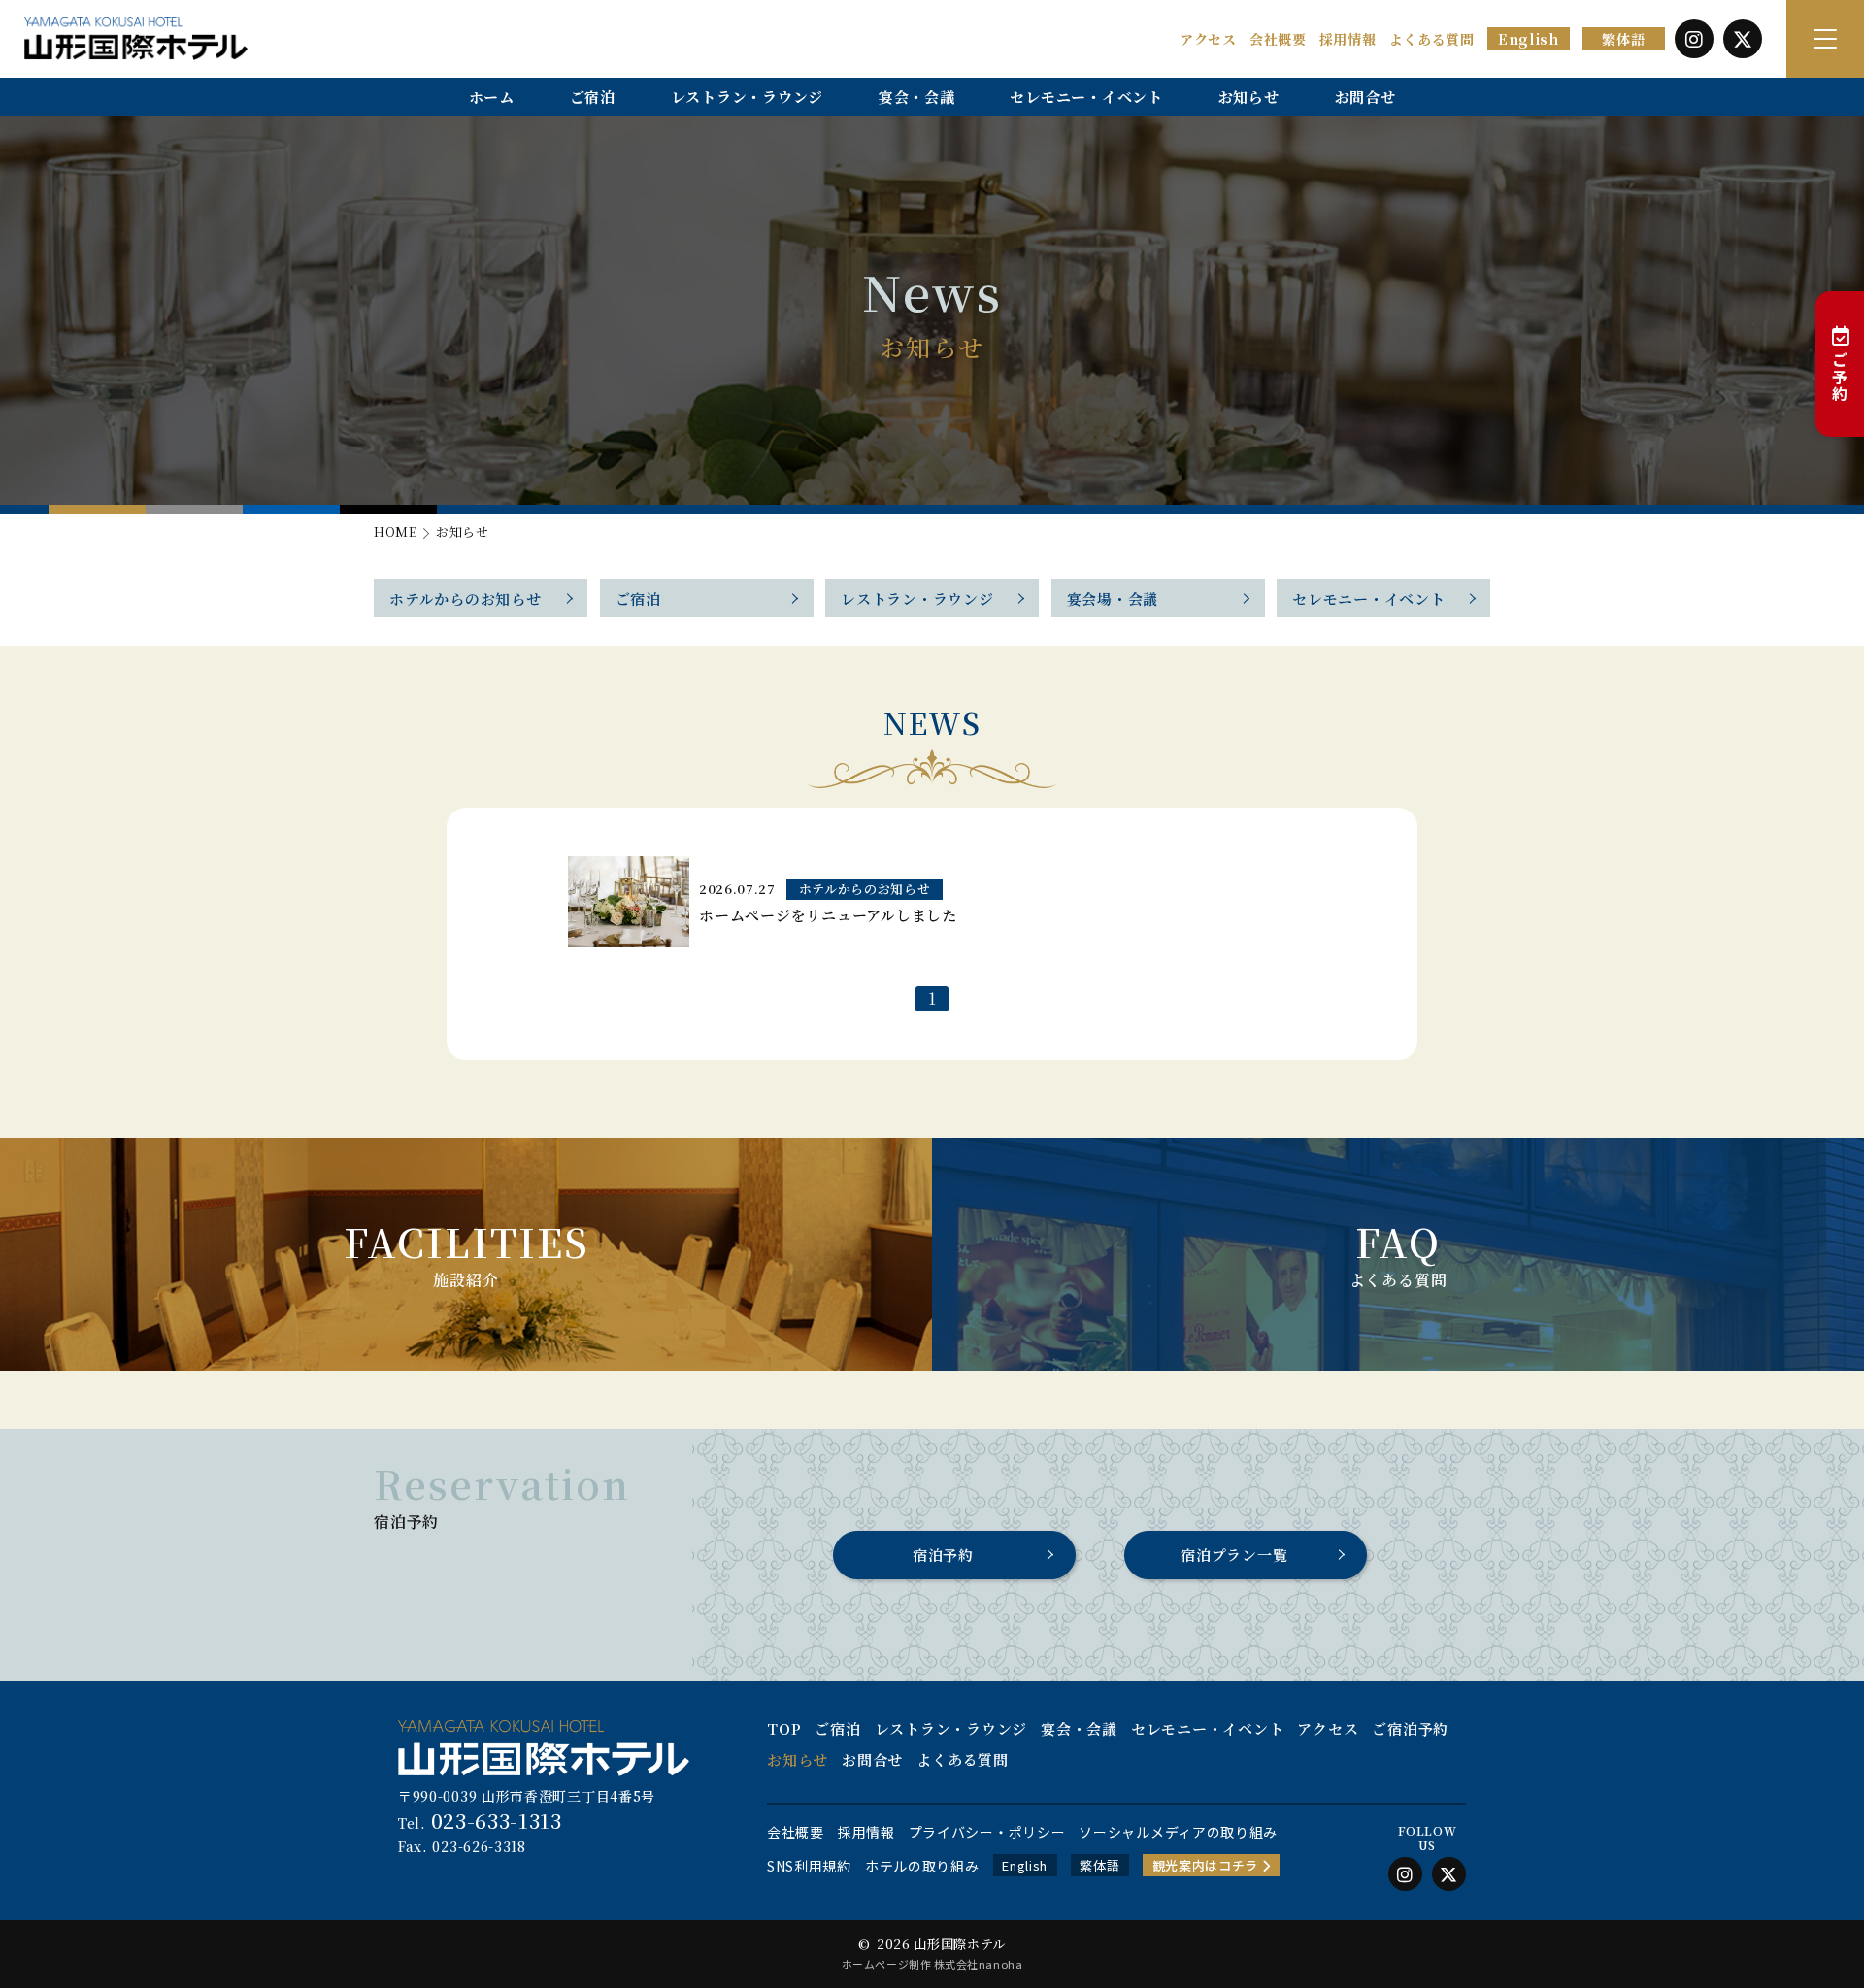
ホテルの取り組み (922, 1866)
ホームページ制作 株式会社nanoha (932, 1964)
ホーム (492, 97)
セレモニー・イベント (1086, 97)
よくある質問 (1432, 39)
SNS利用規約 (809, 1866)
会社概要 (1278, 39)
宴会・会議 (917, 97)
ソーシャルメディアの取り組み (1178, 1832)
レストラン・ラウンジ (748, 97)
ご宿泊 (593, 97)
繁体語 (1623, 39)
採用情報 (1348, 39)
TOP (784, 1728)
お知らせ (1249, 97)
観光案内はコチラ (1207, 1865)
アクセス (1208, 39)
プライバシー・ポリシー (987, 1832)
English (1529, 39)
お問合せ (1365, 97)
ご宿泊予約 (1410, 1728)
